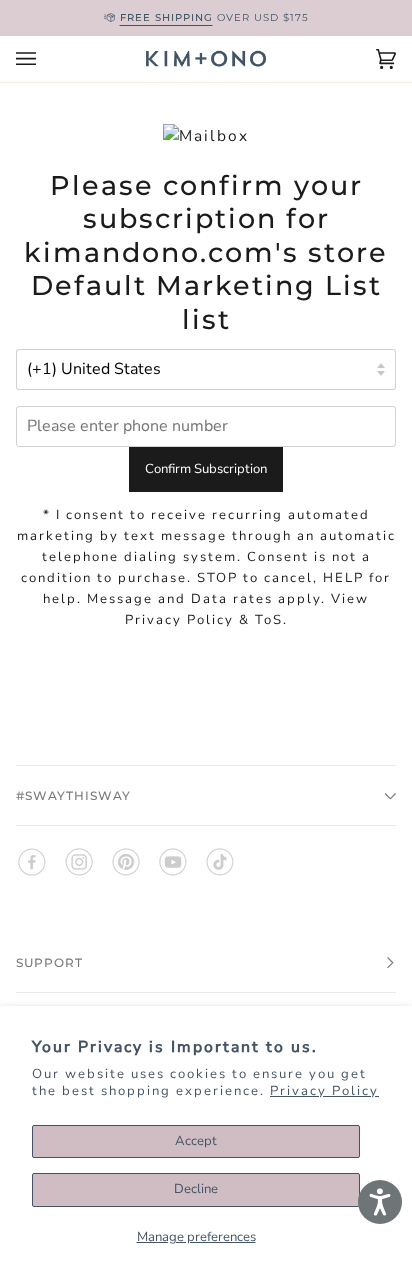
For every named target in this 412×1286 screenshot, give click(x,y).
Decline (196, 1189)
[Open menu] (46, 59)
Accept (196, 1141)
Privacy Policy (324, 1091)
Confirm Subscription (206, 469)
